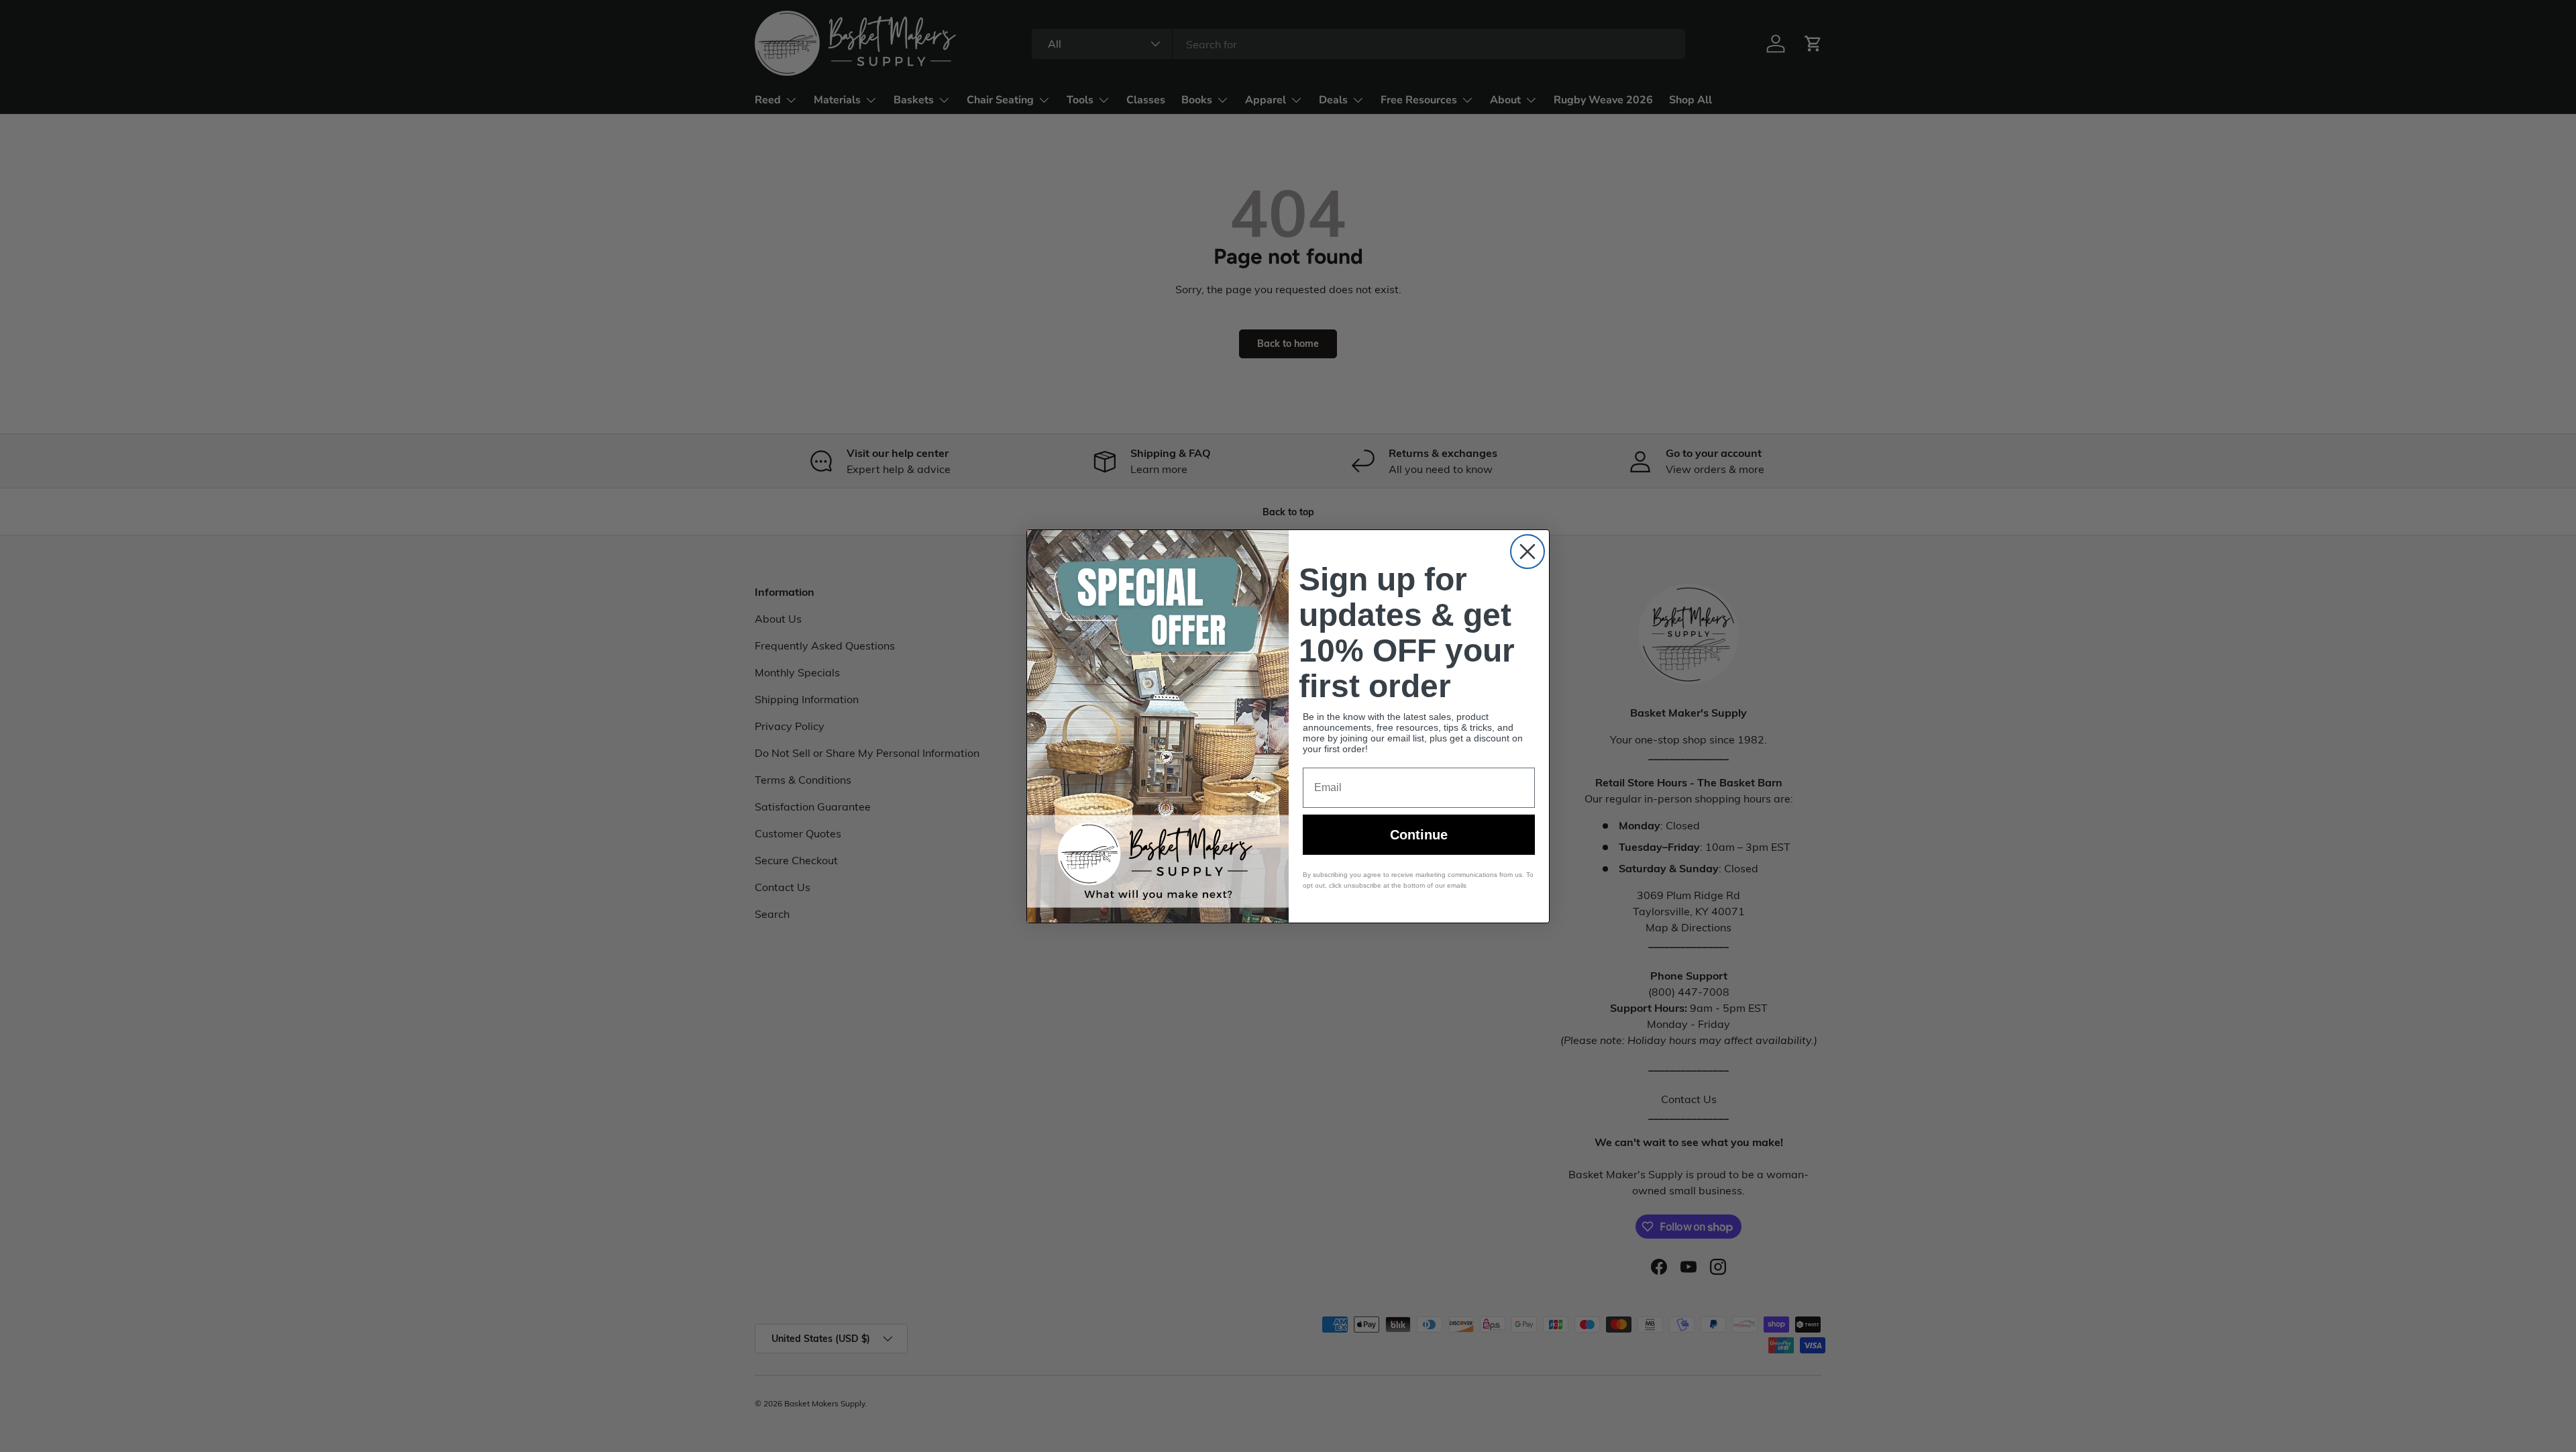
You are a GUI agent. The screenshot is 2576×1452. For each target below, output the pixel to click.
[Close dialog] (1527, 552)
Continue (1419, 835)
